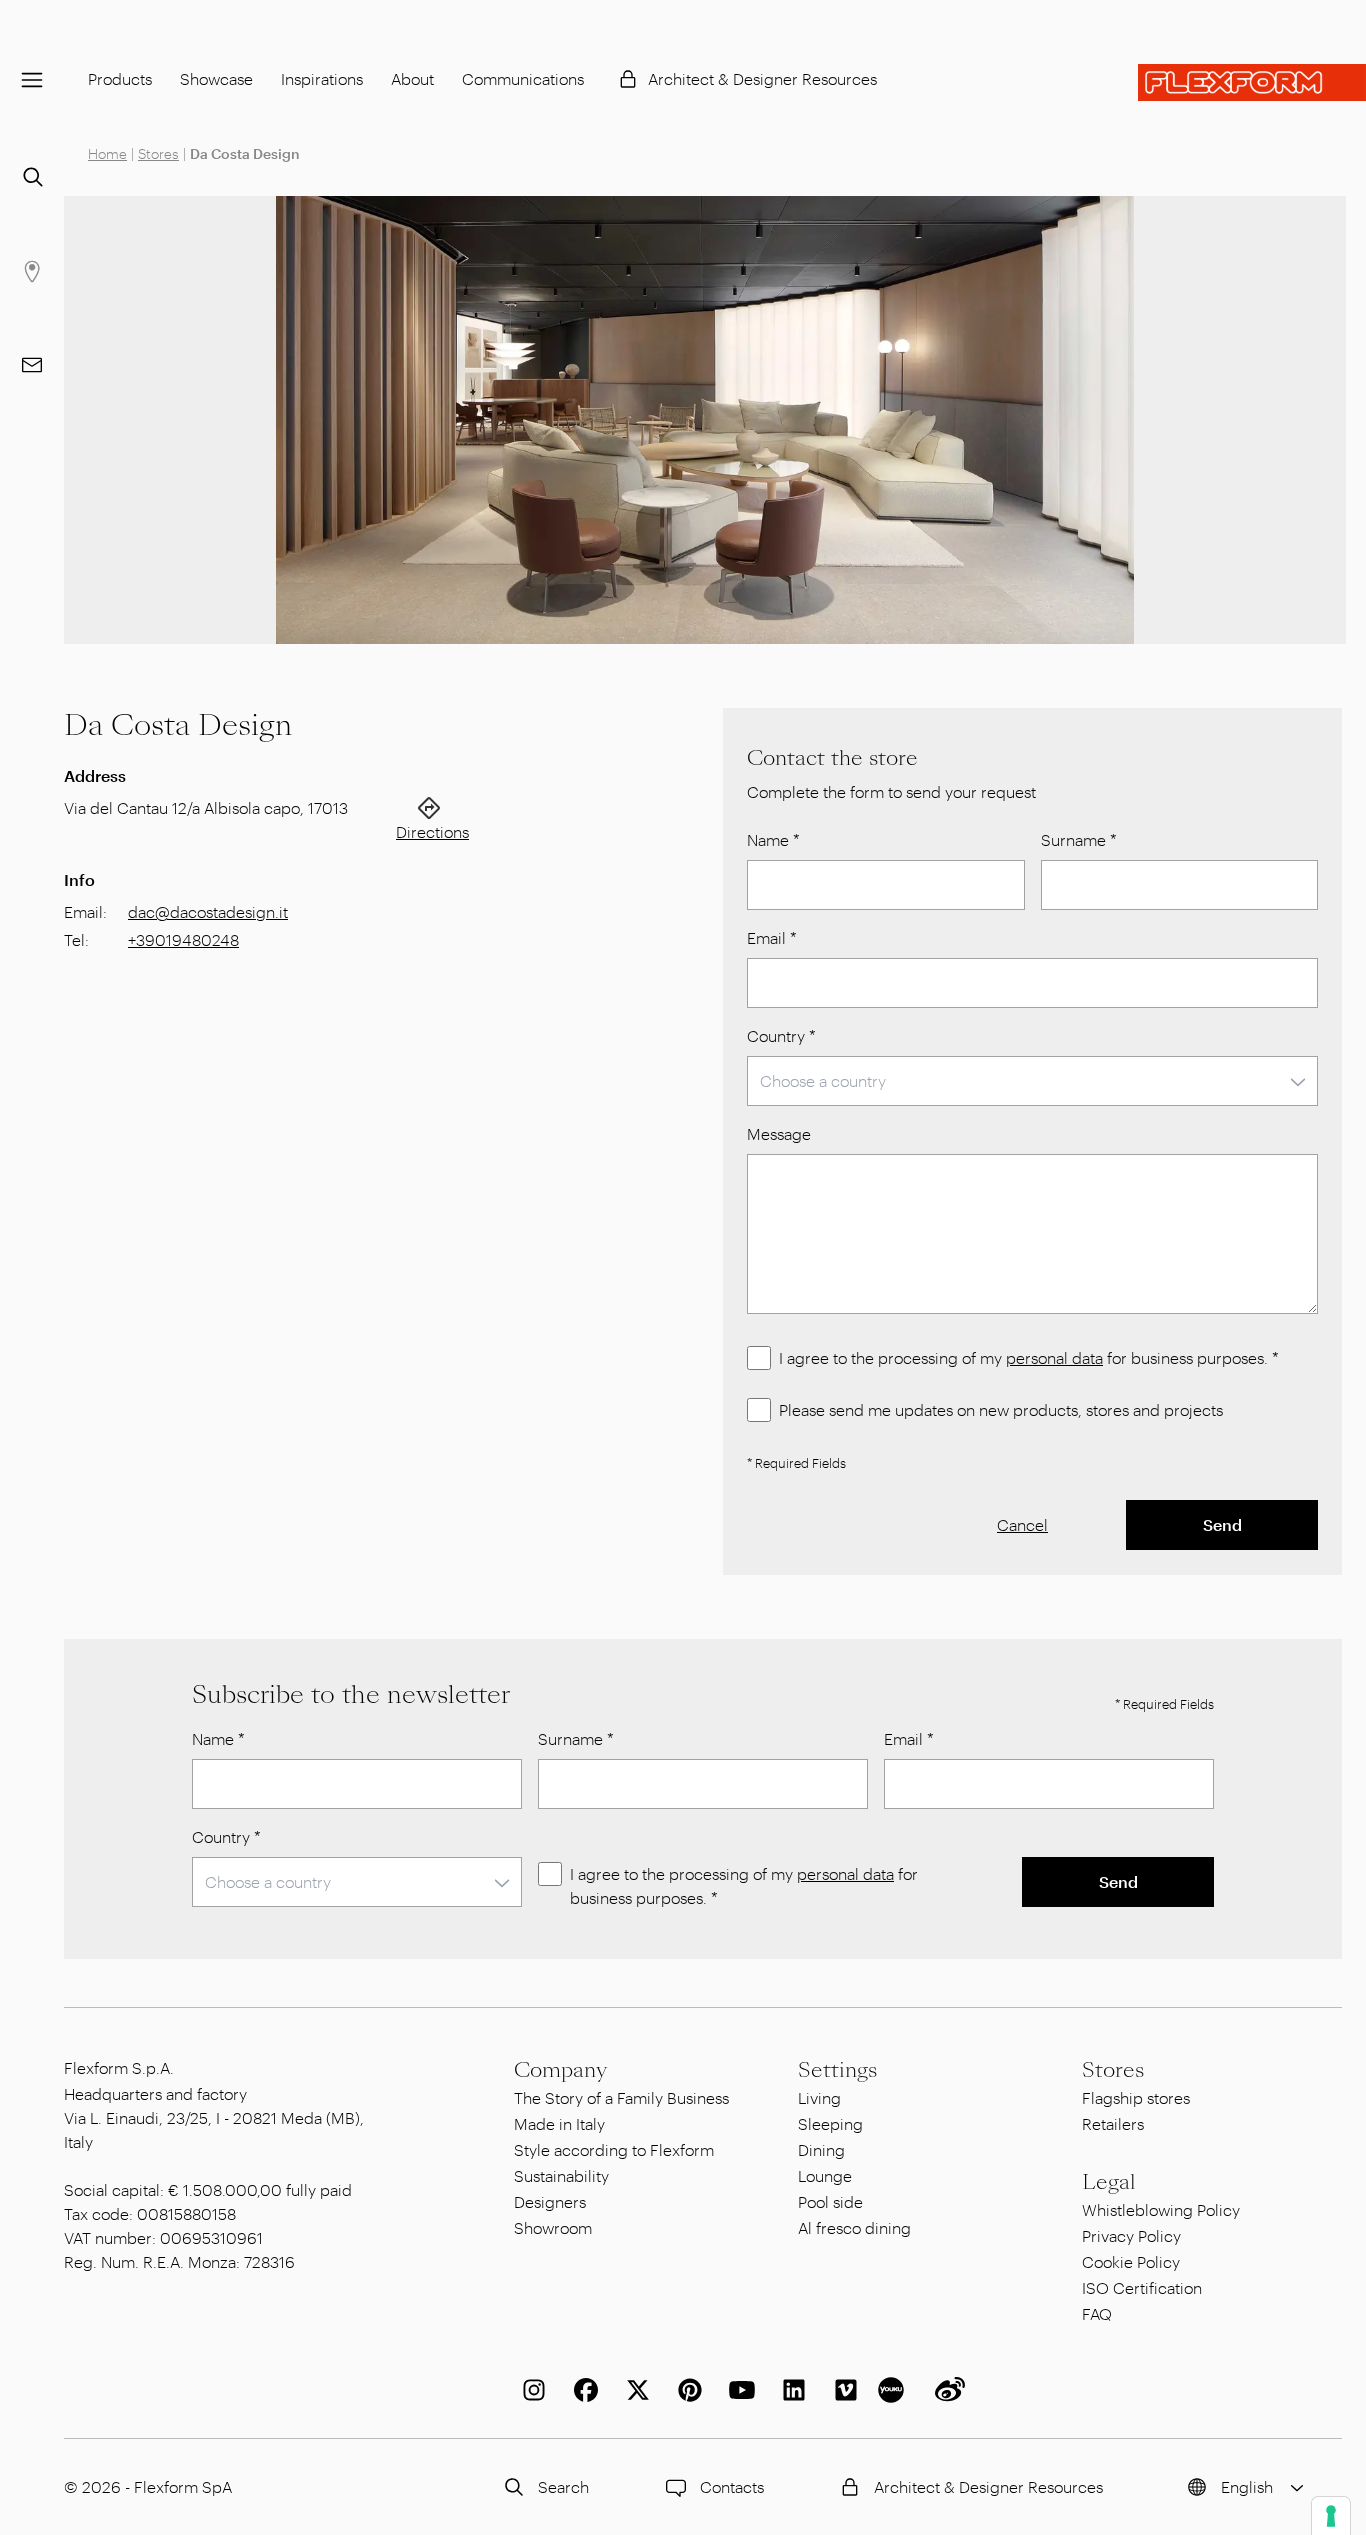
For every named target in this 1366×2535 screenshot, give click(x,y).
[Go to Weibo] (946, 2390)
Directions (432, 831)
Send (1222, 1524)
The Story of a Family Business (621, 2097)
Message (779, 1133)
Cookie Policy (1131, 2261)
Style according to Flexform (614, 2149)
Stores (158, 153)
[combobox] (1032, 1081)
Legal (1109, 2182)
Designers (550, 2201)
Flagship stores (1136, 2097)
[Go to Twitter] (634, 2390)
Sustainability (561, 2175)
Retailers (1113, 2123)
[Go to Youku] (894, 2390)
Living (819, 2097)
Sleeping (830, 2123)
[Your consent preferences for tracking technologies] (1331, 2516)
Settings (837, 2070)
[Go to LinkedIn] (790, 2390)
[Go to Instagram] (530, 2390)
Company (560, 2070)
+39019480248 (183, 939)
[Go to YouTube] (738, 2390)
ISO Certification (1142, 2287)
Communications (523, 78)
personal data (1054, 1357)
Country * (781, 1035)
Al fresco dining (854, 2227)
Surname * (1079, 839)
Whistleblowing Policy (1161, 2209)
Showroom (553, 2227)
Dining (821, 2149)
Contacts (732, 2486)
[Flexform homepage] (1252, 82)
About (412, 78)
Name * (773, 839)
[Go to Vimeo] (842, 2390)
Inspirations (322, 78)
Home (107, 153)
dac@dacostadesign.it (208, 911)
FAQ (1097, 2313)
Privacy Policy (1131, 2235)
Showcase (216, 78)
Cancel (1022, 1524)
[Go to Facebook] (582, 2390)
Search (563, 2486)
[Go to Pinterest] (686, 2390)
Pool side (830, 2201)
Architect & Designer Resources (762, 78)
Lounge (825, 2175)
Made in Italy (559, 2123)
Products (120, 78)
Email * (772, 937)
